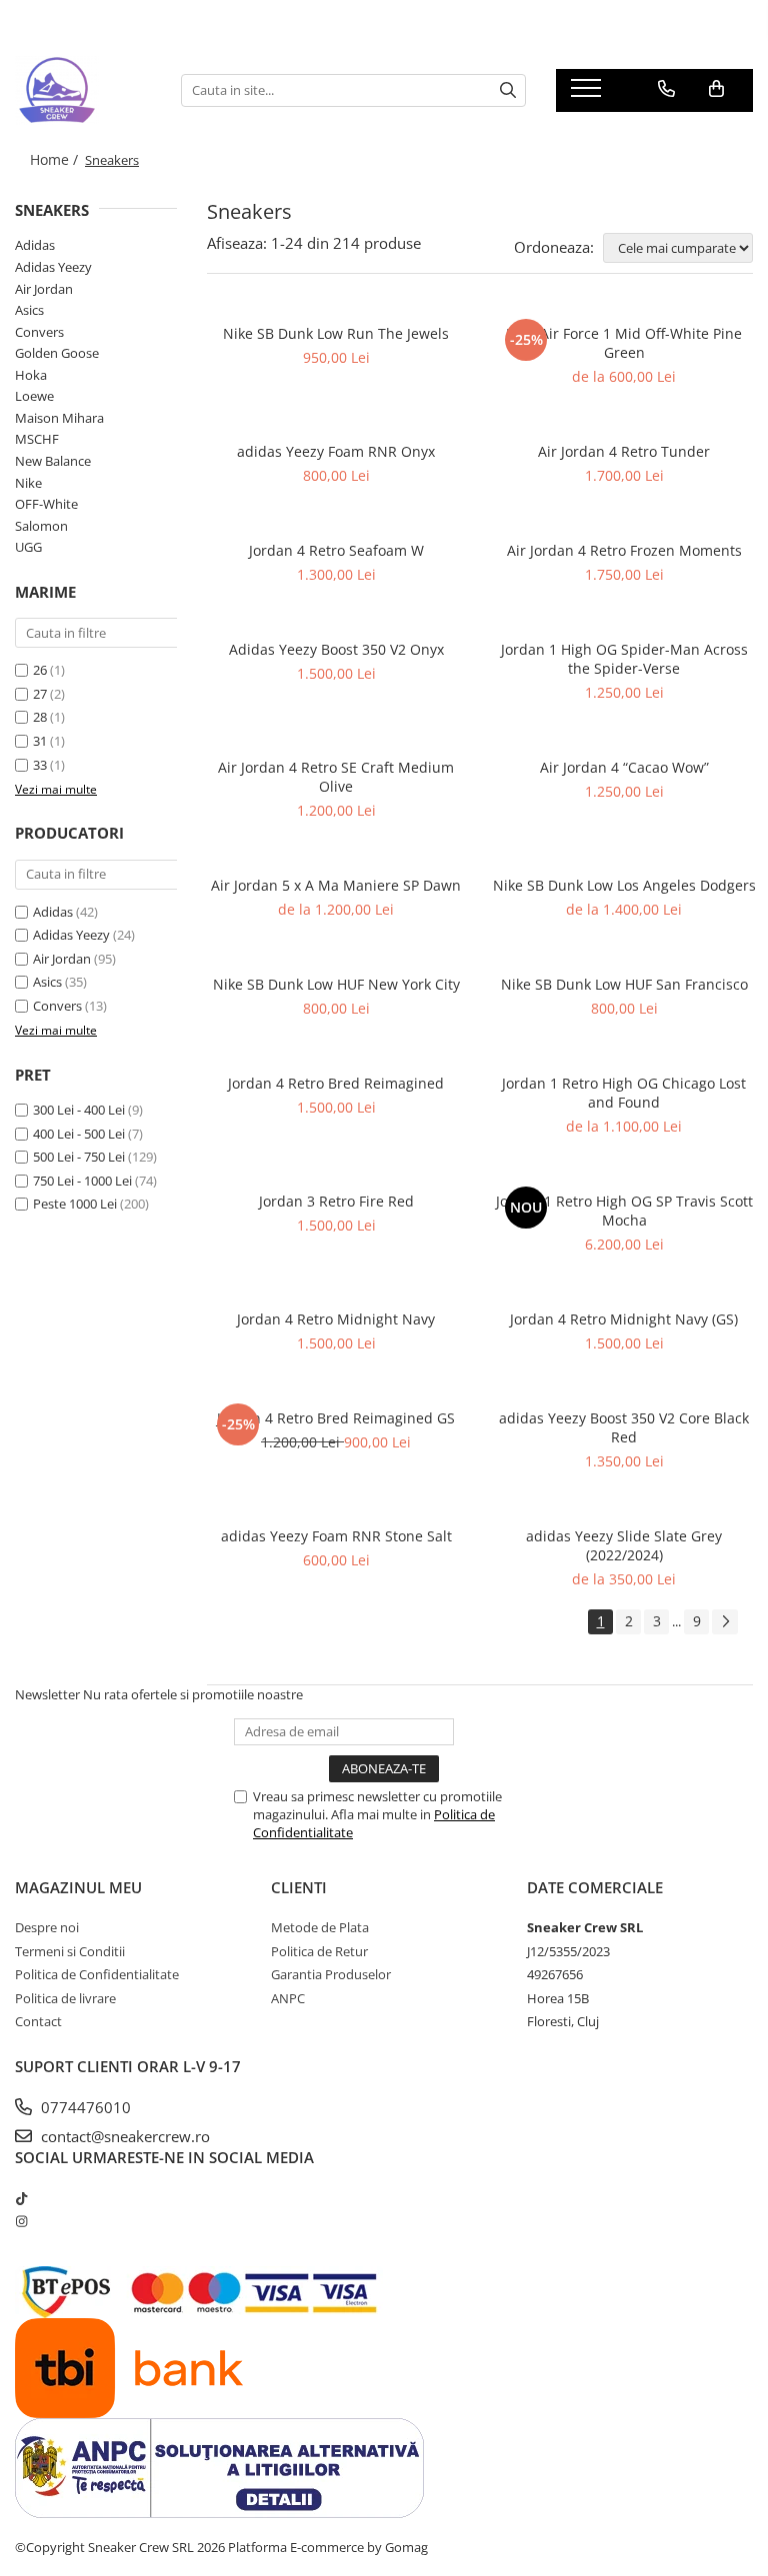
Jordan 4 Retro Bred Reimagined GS (336, 1418)
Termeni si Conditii (70, 1951)
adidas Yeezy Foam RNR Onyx (336, 451)
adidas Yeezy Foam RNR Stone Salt (336, 1536)
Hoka (31, 375)
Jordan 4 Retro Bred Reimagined (336, 1083)
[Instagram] (21, 2221)
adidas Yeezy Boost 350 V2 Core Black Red (624, 1427)
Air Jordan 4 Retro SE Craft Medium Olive (336, 777)
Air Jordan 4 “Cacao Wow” (624, 767)
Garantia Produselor (331, 1974)
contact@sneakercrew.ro (123, 2136)
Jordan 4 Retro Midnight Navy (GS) (624, 1319)
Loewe (34, 396)
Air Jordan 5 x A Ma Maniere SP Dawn (336, 885)
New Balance (53, 461)
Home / (56, 159)
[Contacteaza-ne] (666, 89)
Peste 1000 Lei (75, 1204)
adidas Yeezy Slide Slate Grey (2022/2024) (624, 1545)
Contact (38, 2021)
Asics (29, 310)
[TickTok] (21, 2198)
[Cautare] (508, 90)
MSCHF (37, 439)
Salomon (41, 526)
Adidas (35, 245)
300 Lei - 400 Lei (79, 1110)
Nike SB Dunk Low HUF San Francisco (624, 984)
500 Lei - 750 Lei (79, 1157)
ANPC (288, 1998)
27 (40, 694)
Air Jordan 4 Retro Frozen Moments (624, 550)
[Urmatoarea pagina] (725, 1622)
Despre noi (47, 1927)
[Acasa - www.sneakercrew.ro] (83, 90)
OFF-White (46, 504)
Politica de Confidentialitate (97, 1974)
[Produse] (588, 94)
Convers (39, 332)
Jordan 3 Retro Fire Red (336, 1201)
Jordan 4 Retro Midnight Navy (336, 1319)
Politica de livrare (65, 1998)
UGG (28, 547)
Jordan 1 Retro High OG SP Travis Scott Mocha (624, 1211)
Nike (28, 483)
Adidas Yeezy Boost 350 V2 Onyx (336, 649)
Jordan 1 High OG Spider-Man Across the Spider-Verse (624, 659)
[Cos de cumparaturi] (716, 89)
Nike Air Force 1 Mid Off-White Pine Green (624, 343)
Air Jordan (44, 289)
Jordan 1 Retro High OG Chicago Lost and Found (624, 1093)
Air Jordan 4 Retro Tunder (624, 451)
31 (40, 741)
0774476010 (84, 2107)
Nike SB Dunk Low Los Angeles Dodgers (624, 885)
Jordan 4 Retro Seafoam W (336, 550)
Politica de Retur (319, 1951)
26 (40, 670)
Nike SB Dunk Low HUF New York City (336, 984)
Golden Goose (57, 353)
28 (40, 717)
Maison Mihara (59, 418)
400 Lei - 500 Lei (79, 1134)
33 (40, 765)
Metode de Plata (320, 1927)
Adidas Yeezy (53, 267)
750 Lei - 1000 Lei (82, 1181)
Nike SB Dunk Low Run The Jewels (336, 333)
